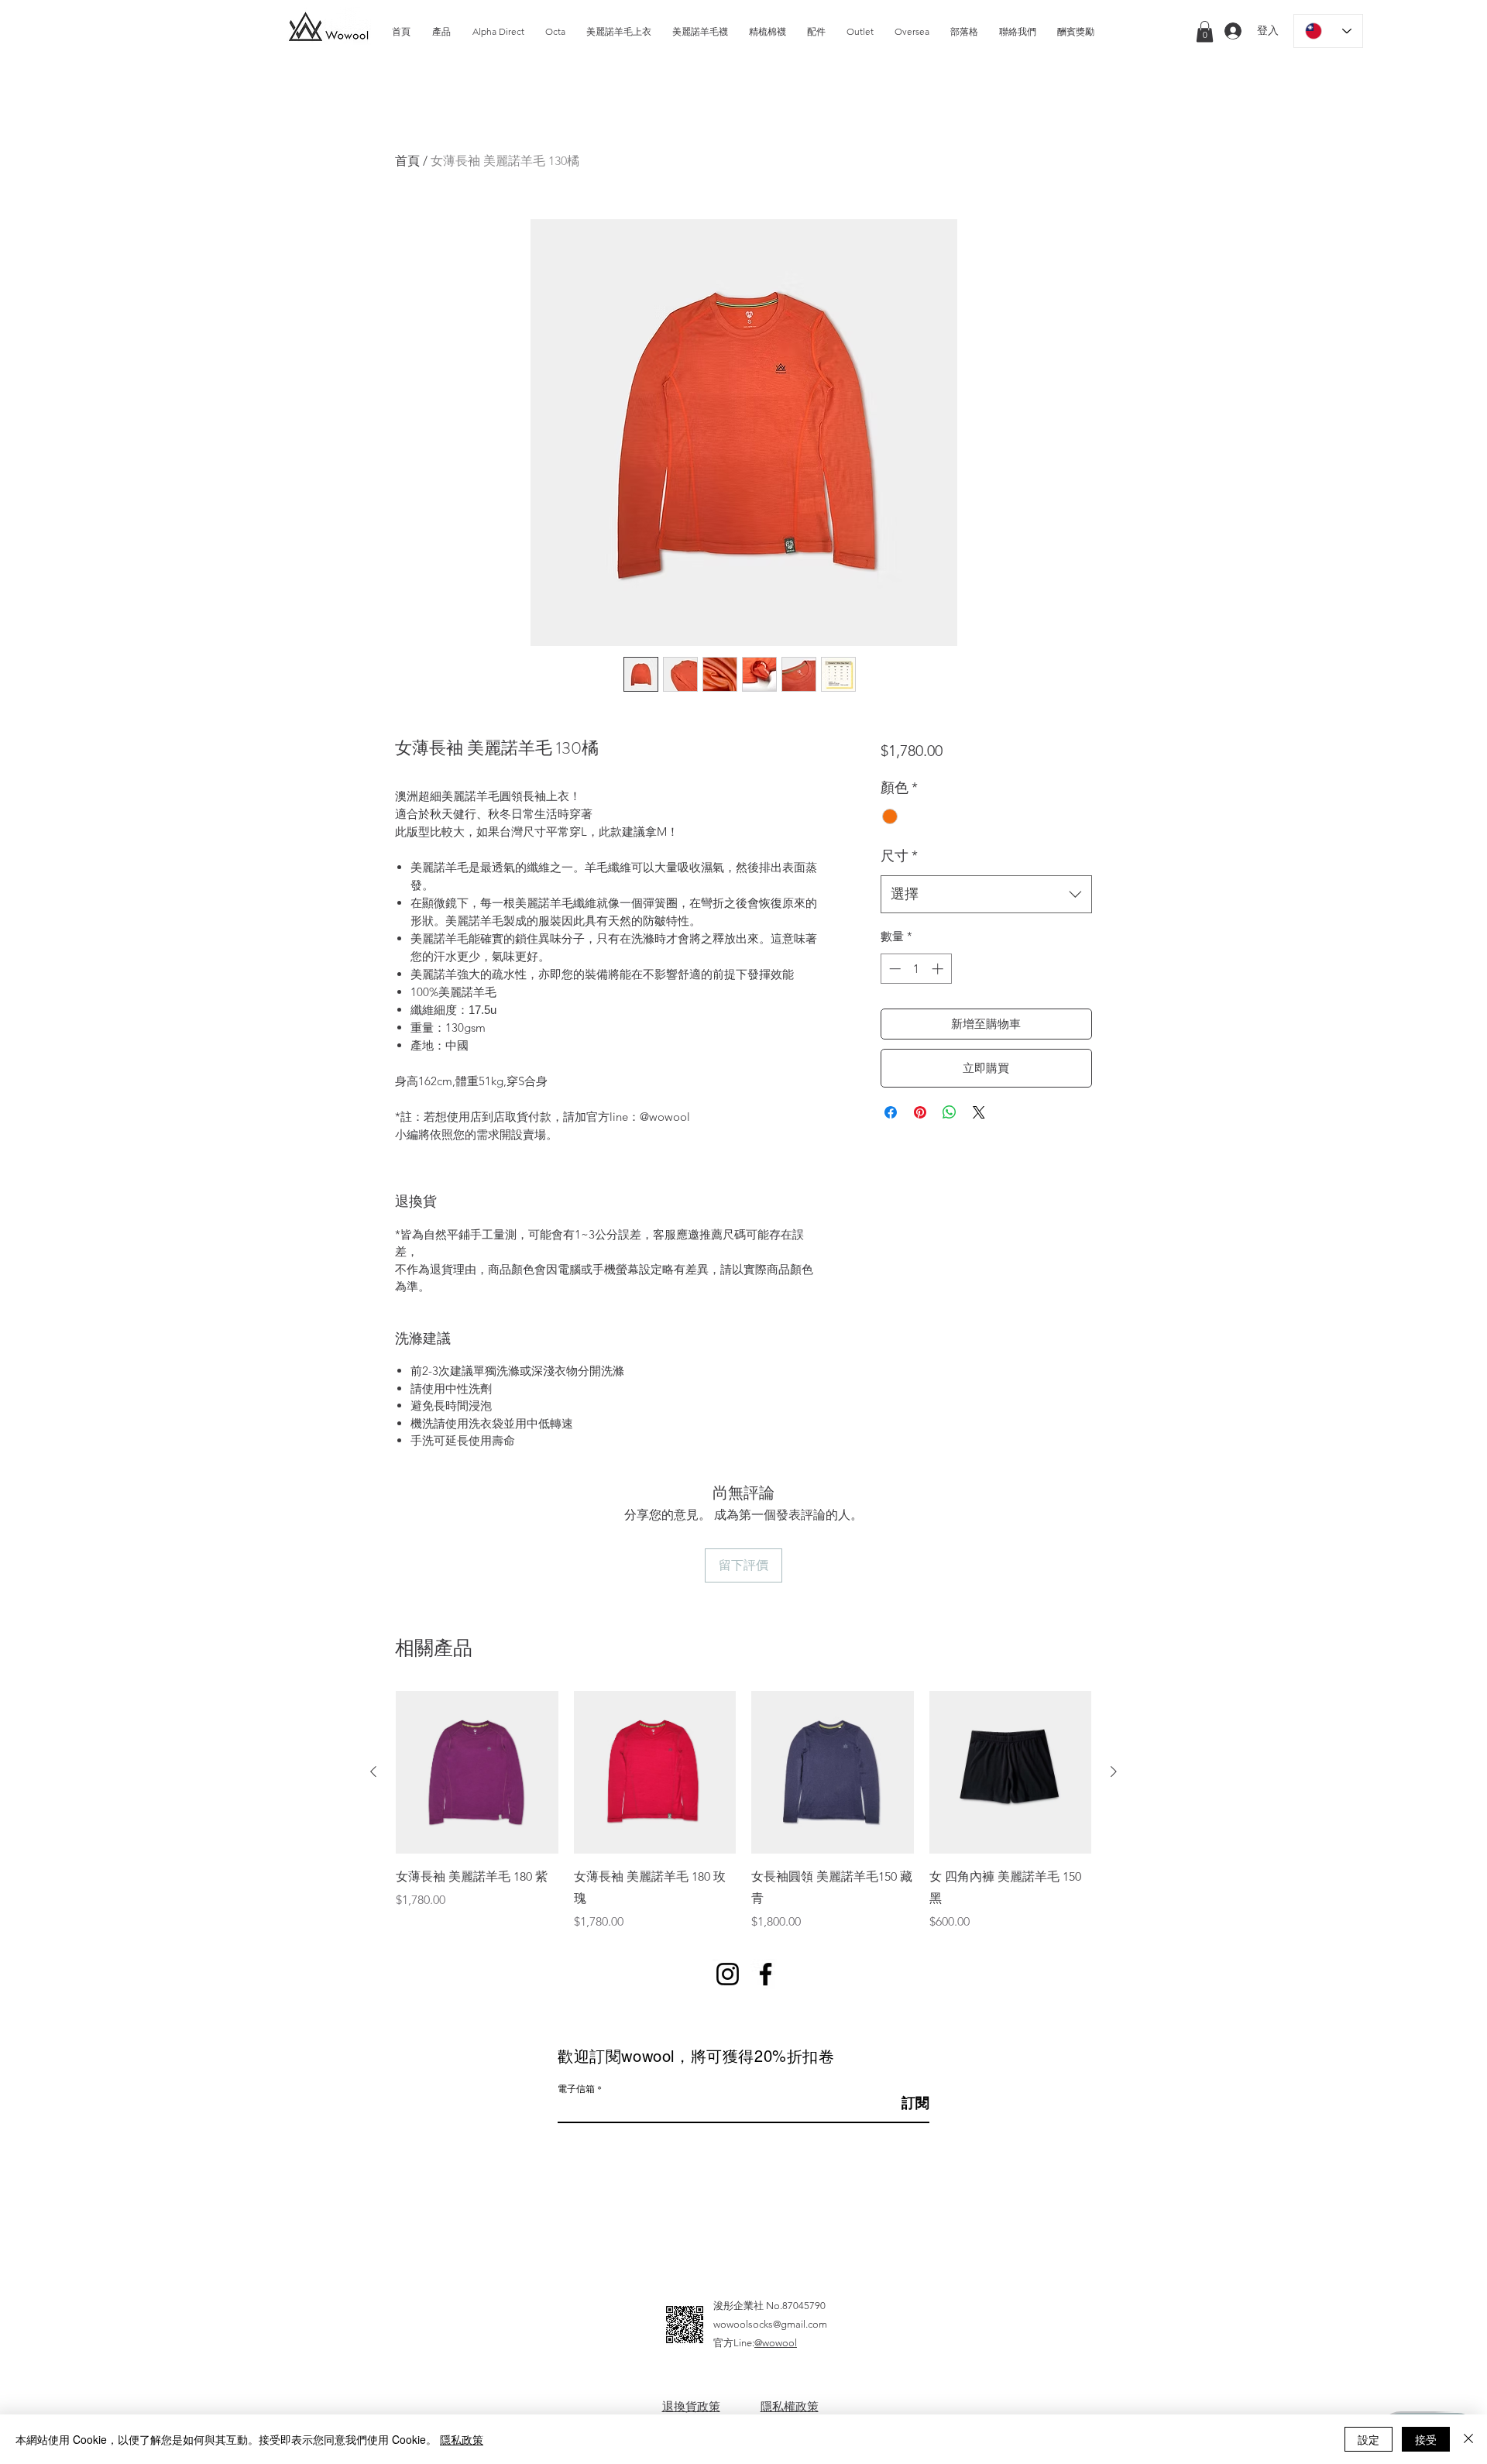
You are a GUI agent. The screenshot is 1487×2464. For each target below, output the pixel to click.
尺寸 (899, 856)
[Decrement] (893, 969)
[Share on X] (979, 1112)
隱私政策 (462, 2439)
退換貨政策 (691, 2406)
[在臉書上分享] (891, 1112)
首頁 (407, 161)
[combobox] (986, 895)
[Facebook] (766, 1974)
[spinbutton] (916, 969)
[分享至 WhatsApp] (950, 1112)
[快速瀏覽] (477, 1772)
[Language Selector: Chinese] (1328, 31)
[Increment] (939, 969)
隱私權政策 (790, 2406)
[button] (1205, 31)
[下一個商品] (1114, 1772)
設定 (1369, 2439)
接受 (1426, 2439)
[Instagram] (728, 1974)
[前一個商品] (373, 1772)
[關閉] (1468, 2439)
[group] (743, 1811)
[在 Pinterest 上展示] (920, 1112)
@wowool (776, 2343)
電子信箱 (576, 2088)
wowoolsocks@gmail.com (770, 2324)
